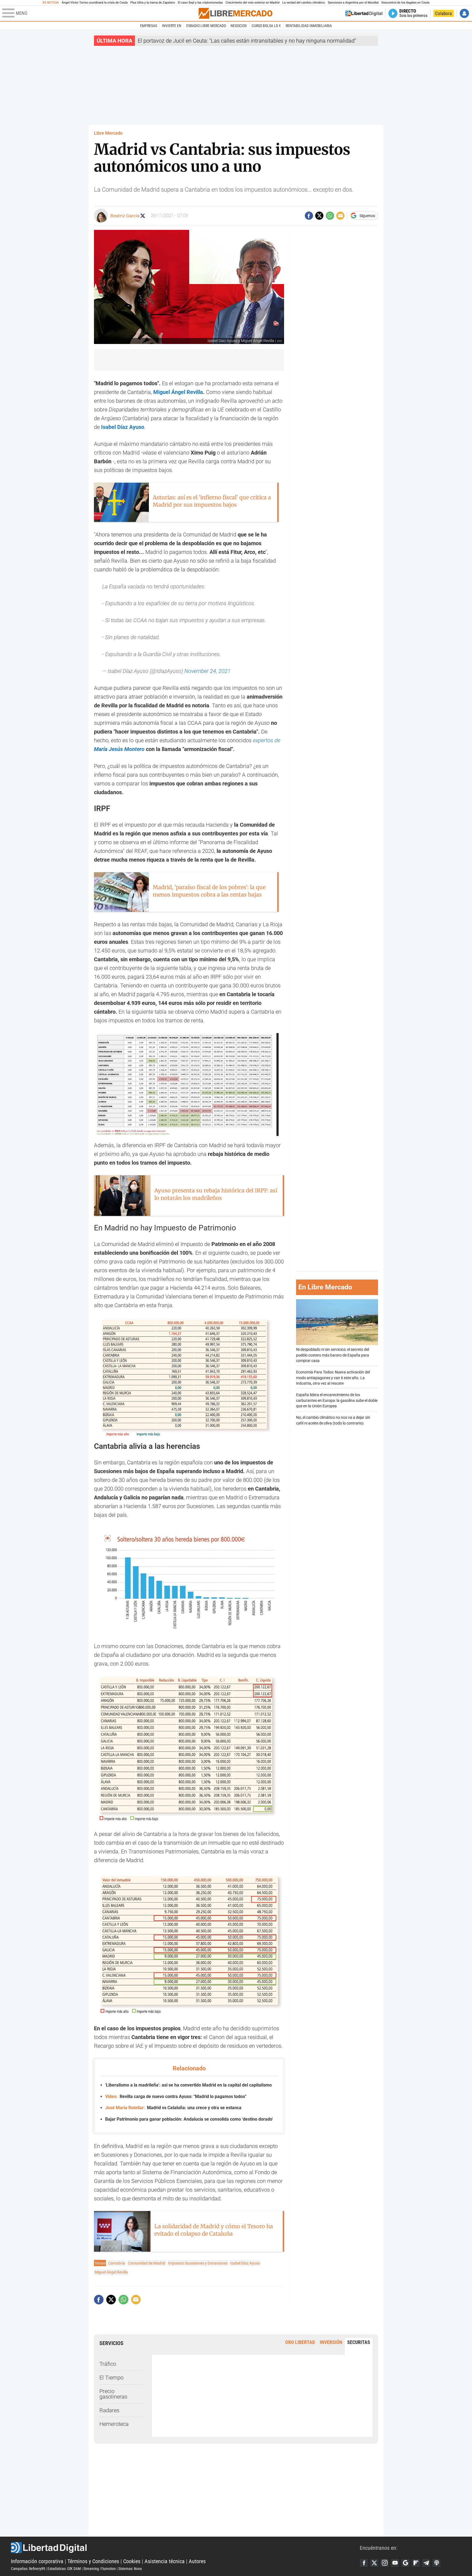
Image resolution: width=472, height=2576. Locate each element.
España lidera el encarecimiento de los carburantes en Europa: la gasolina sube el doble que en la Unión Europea (337, 1401)
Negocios (239, 26)
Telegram (426, 2563)
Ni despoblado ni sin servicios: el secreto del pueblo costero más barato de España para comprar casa (333, 1355)
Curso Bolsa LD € (266, 26)
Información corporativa (37, 2561)
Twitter (374, 2563)
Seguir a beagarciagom (143, 216)
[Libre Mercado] (235, 13)
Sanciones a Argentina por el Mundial (353, 3)
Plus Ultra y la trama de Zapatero (153, 3)
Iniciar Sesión (464, 13)
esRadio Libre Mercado (206, 26)
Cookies (132, 2561)
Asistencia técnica (165, 2561)
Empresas (149, 26)
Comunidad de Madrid (147, 2263)
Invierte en (172, 26)
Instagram (385, 2563)
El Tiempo (111, 2378)
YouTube (395, 2563)
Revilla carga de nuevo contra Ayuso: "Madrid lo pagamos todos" (176, 2096)
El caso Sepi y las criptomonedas (200, 3)
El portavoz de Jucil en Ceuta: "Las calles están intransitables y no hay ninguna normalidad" (247, 41)
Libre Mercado (108, 133)
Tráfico (108, 2364)
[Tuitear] (319, 216)
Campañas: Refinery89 (28, 2569)
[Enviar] (330, 216)
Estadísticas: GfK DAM (64, 2569)
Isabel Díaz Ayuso (245, 2263)
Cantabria (117, 2263)
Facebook (364, 2563)
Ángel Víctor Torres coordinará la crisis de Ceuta (95, 3)
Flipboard (416, 2563)
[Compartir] (309, 216)
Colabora (443, 13)
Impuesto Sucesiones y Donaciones (198, 2263)
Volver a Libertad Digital (364, 13)
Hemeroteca (114, 2424)
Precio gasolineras (113, 2394)
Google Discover (405, 2563)
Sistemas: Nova (130, 2569)
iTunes (436, 2563)
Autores (197, 2561)
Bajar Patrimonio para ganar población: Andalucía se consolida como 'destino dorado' (189, 2119)
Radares (109, 2410)
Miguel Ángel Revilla (178, 392)
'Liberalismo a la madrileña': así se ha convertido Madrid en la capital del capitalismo (188, 2085)
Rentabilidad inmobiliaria (309, 26)
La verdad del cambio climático (303, 3)
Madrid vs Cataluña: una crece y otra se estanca (173, 2108)
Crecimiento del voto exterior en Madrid (253, 3)
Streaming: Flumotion (100, 2569)
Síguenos (367, 216)
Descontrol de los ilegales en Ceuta (405, 3)
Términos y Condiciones (93, 2561)
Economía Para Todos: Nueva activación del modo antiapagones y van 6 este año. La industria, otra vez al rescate (333, 1378)
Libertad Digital (185, 2548)
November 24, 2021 (207, 671)
